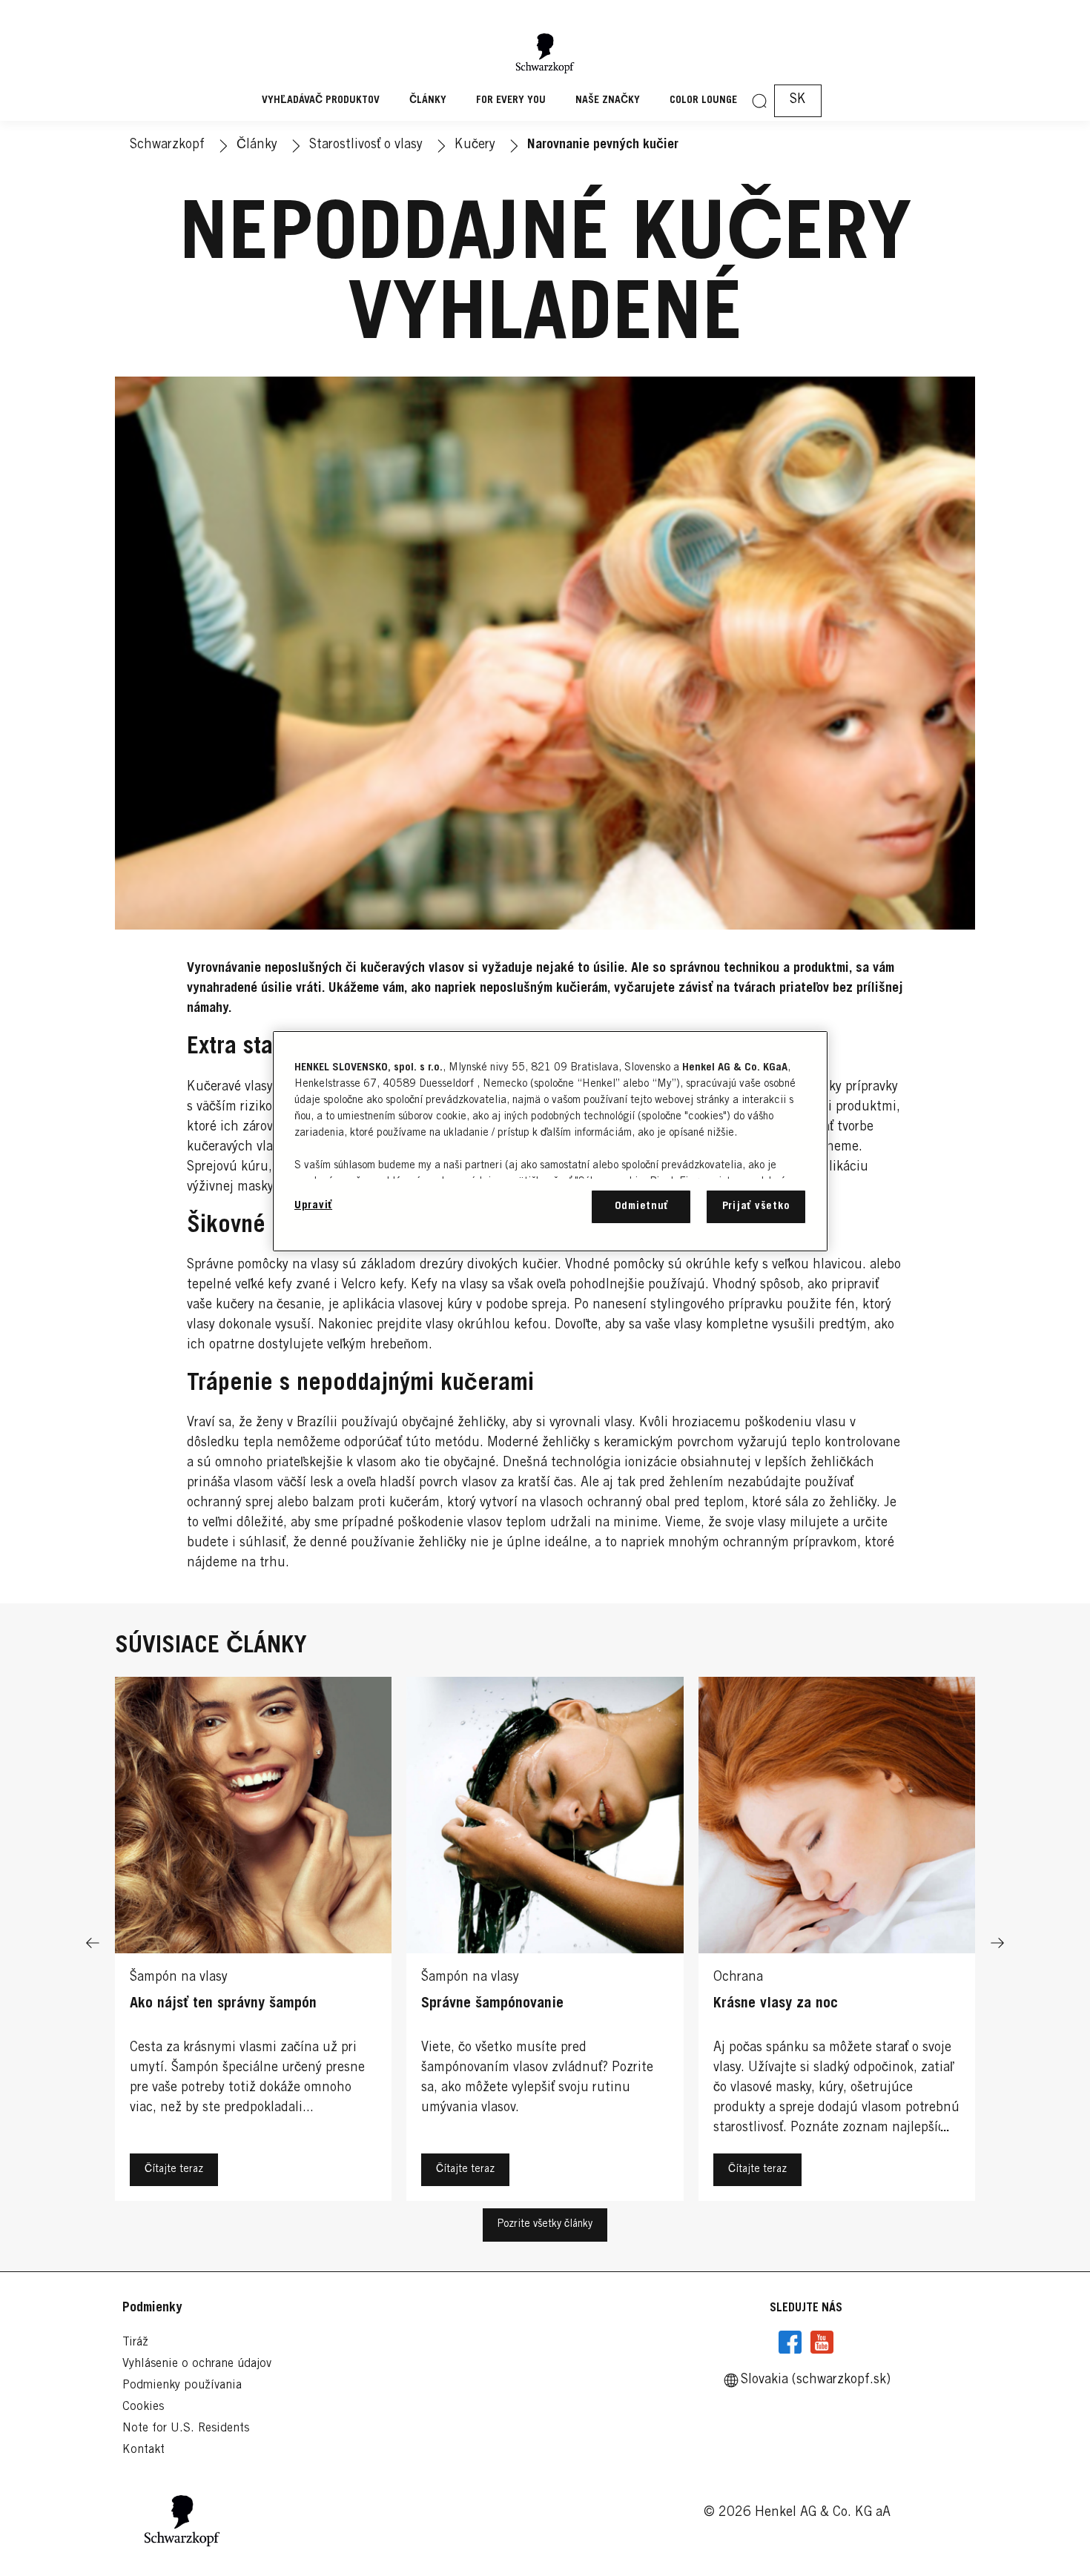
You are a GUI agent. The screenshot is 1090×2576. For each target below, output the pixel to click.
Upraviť (313, 1206)
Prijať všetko (756, 1206)
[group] (545, 1943)
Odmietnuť (642, 1206)
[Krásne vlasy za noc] (837, 1943)
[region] (550, 1141)
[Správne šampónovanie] (545, 1943)
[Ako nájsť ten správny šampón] (253, 1943)
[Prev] (93, 1943)
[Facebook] (790, 2342)
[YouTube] (822, 2342)
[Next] (997, 1943)
